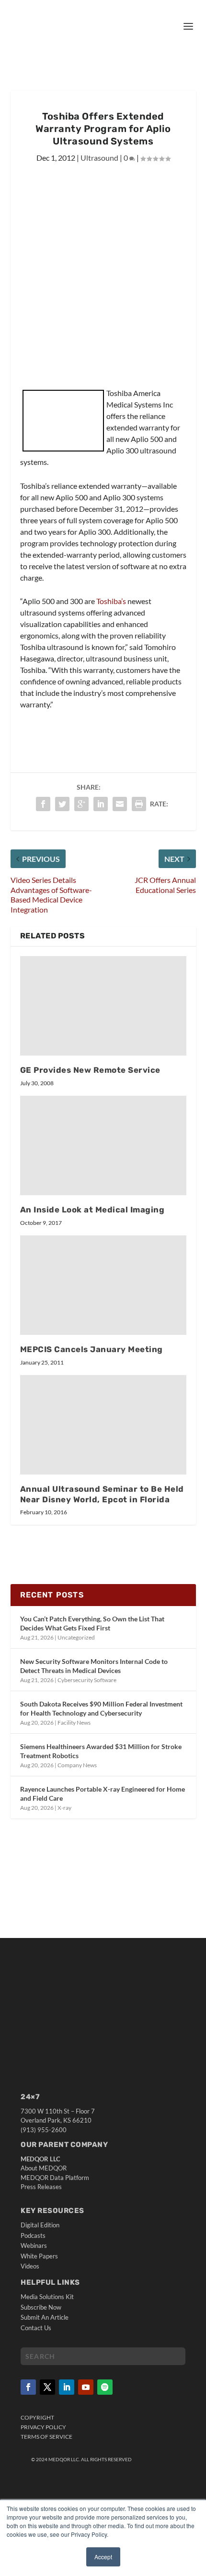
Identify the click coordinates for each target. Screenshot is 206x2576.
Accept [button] (103, 2557)
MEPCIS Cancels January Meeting (92, 1349)
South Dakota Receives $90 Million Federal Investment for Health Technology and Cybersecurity (101, 1708)
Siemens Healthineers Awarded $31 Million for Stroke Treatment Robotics (101, 1751)
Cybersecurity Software (87, 1680)
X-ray (64, 1808)
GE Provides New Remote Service (90, 1070)
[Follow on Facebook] (28, 2387)
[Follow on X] (47, 2387)
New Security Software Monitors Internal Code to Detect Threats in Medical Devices (94, 1666)
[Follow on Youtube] (86, 2387)
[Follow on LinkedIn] (67, 2387)
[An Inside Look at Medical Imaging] (103, 1145)
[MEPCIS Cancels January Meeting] (103, 1285)
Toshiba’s (111, 601)
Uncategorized (76, 1637)
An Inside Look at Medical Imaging (92, 1210)
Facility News (74, 1723)
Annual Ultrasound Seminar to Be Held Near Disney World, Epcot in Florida (102, 1494)
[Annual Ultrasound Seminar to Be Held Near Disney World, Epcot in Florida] (103, 1425)
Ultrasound (99, 158)
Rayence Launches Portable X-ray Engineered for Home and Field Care (103, 1793)
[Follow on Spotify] (105, 2387)
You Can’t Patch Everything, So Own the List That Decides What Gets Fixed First (92, 1623)
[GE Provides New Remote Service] (103, 1006)
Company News (77, 1765)
